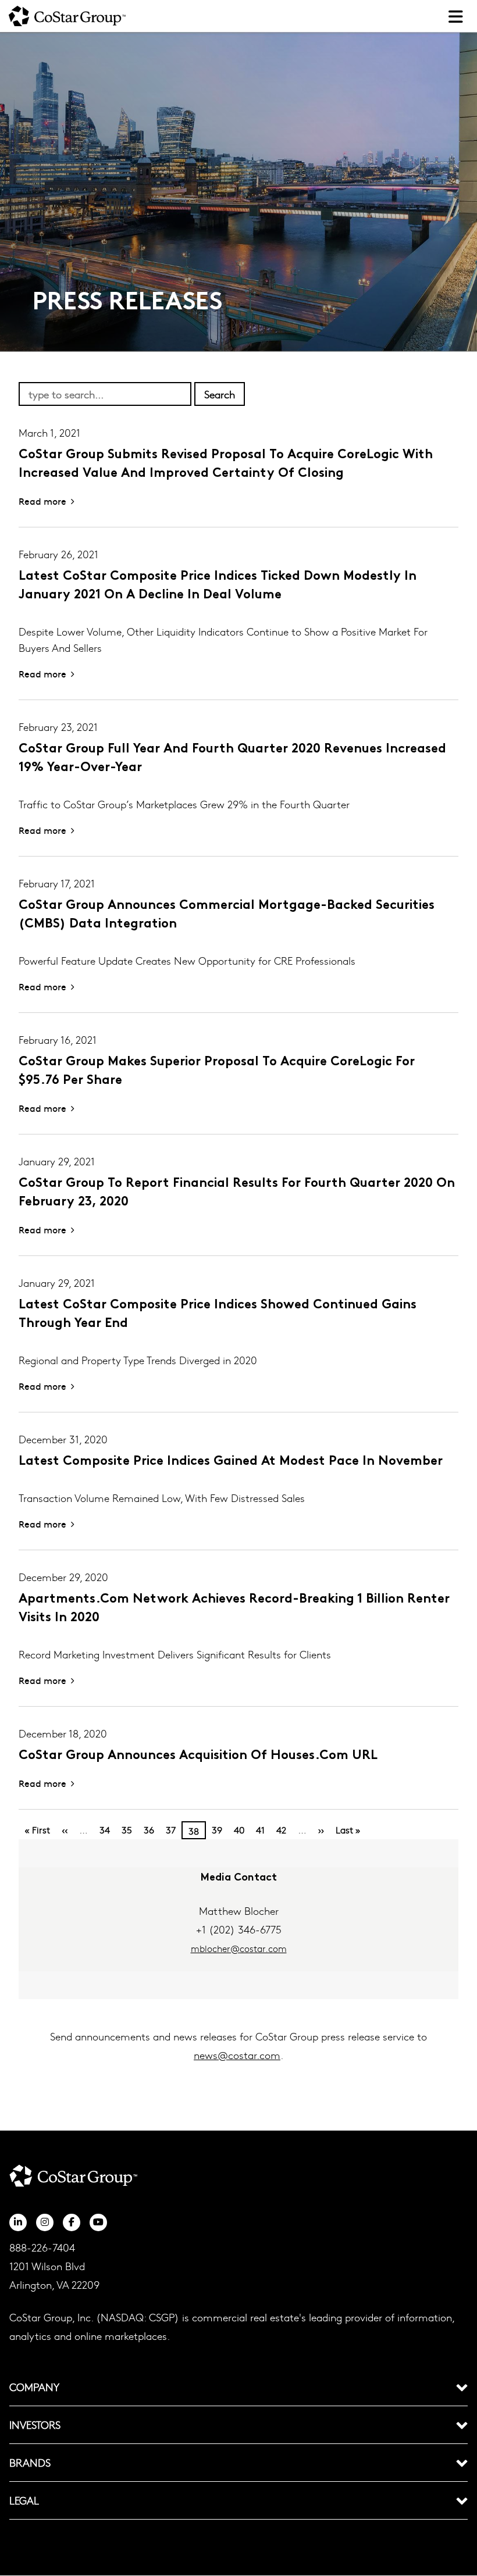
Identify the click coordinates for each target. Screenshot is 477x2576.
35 (127, 1830)
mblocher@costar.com (239, 1948)
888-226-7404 (42, 2247)
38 (194, 1831)
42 (281, 1830)
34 (105, 1830)
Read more (42, 501)
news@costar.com (237, 2055)
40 (239, 1830)
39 (217, 1830)
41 (260, 1830)
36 (149, 1830)
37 (171, 1830)
